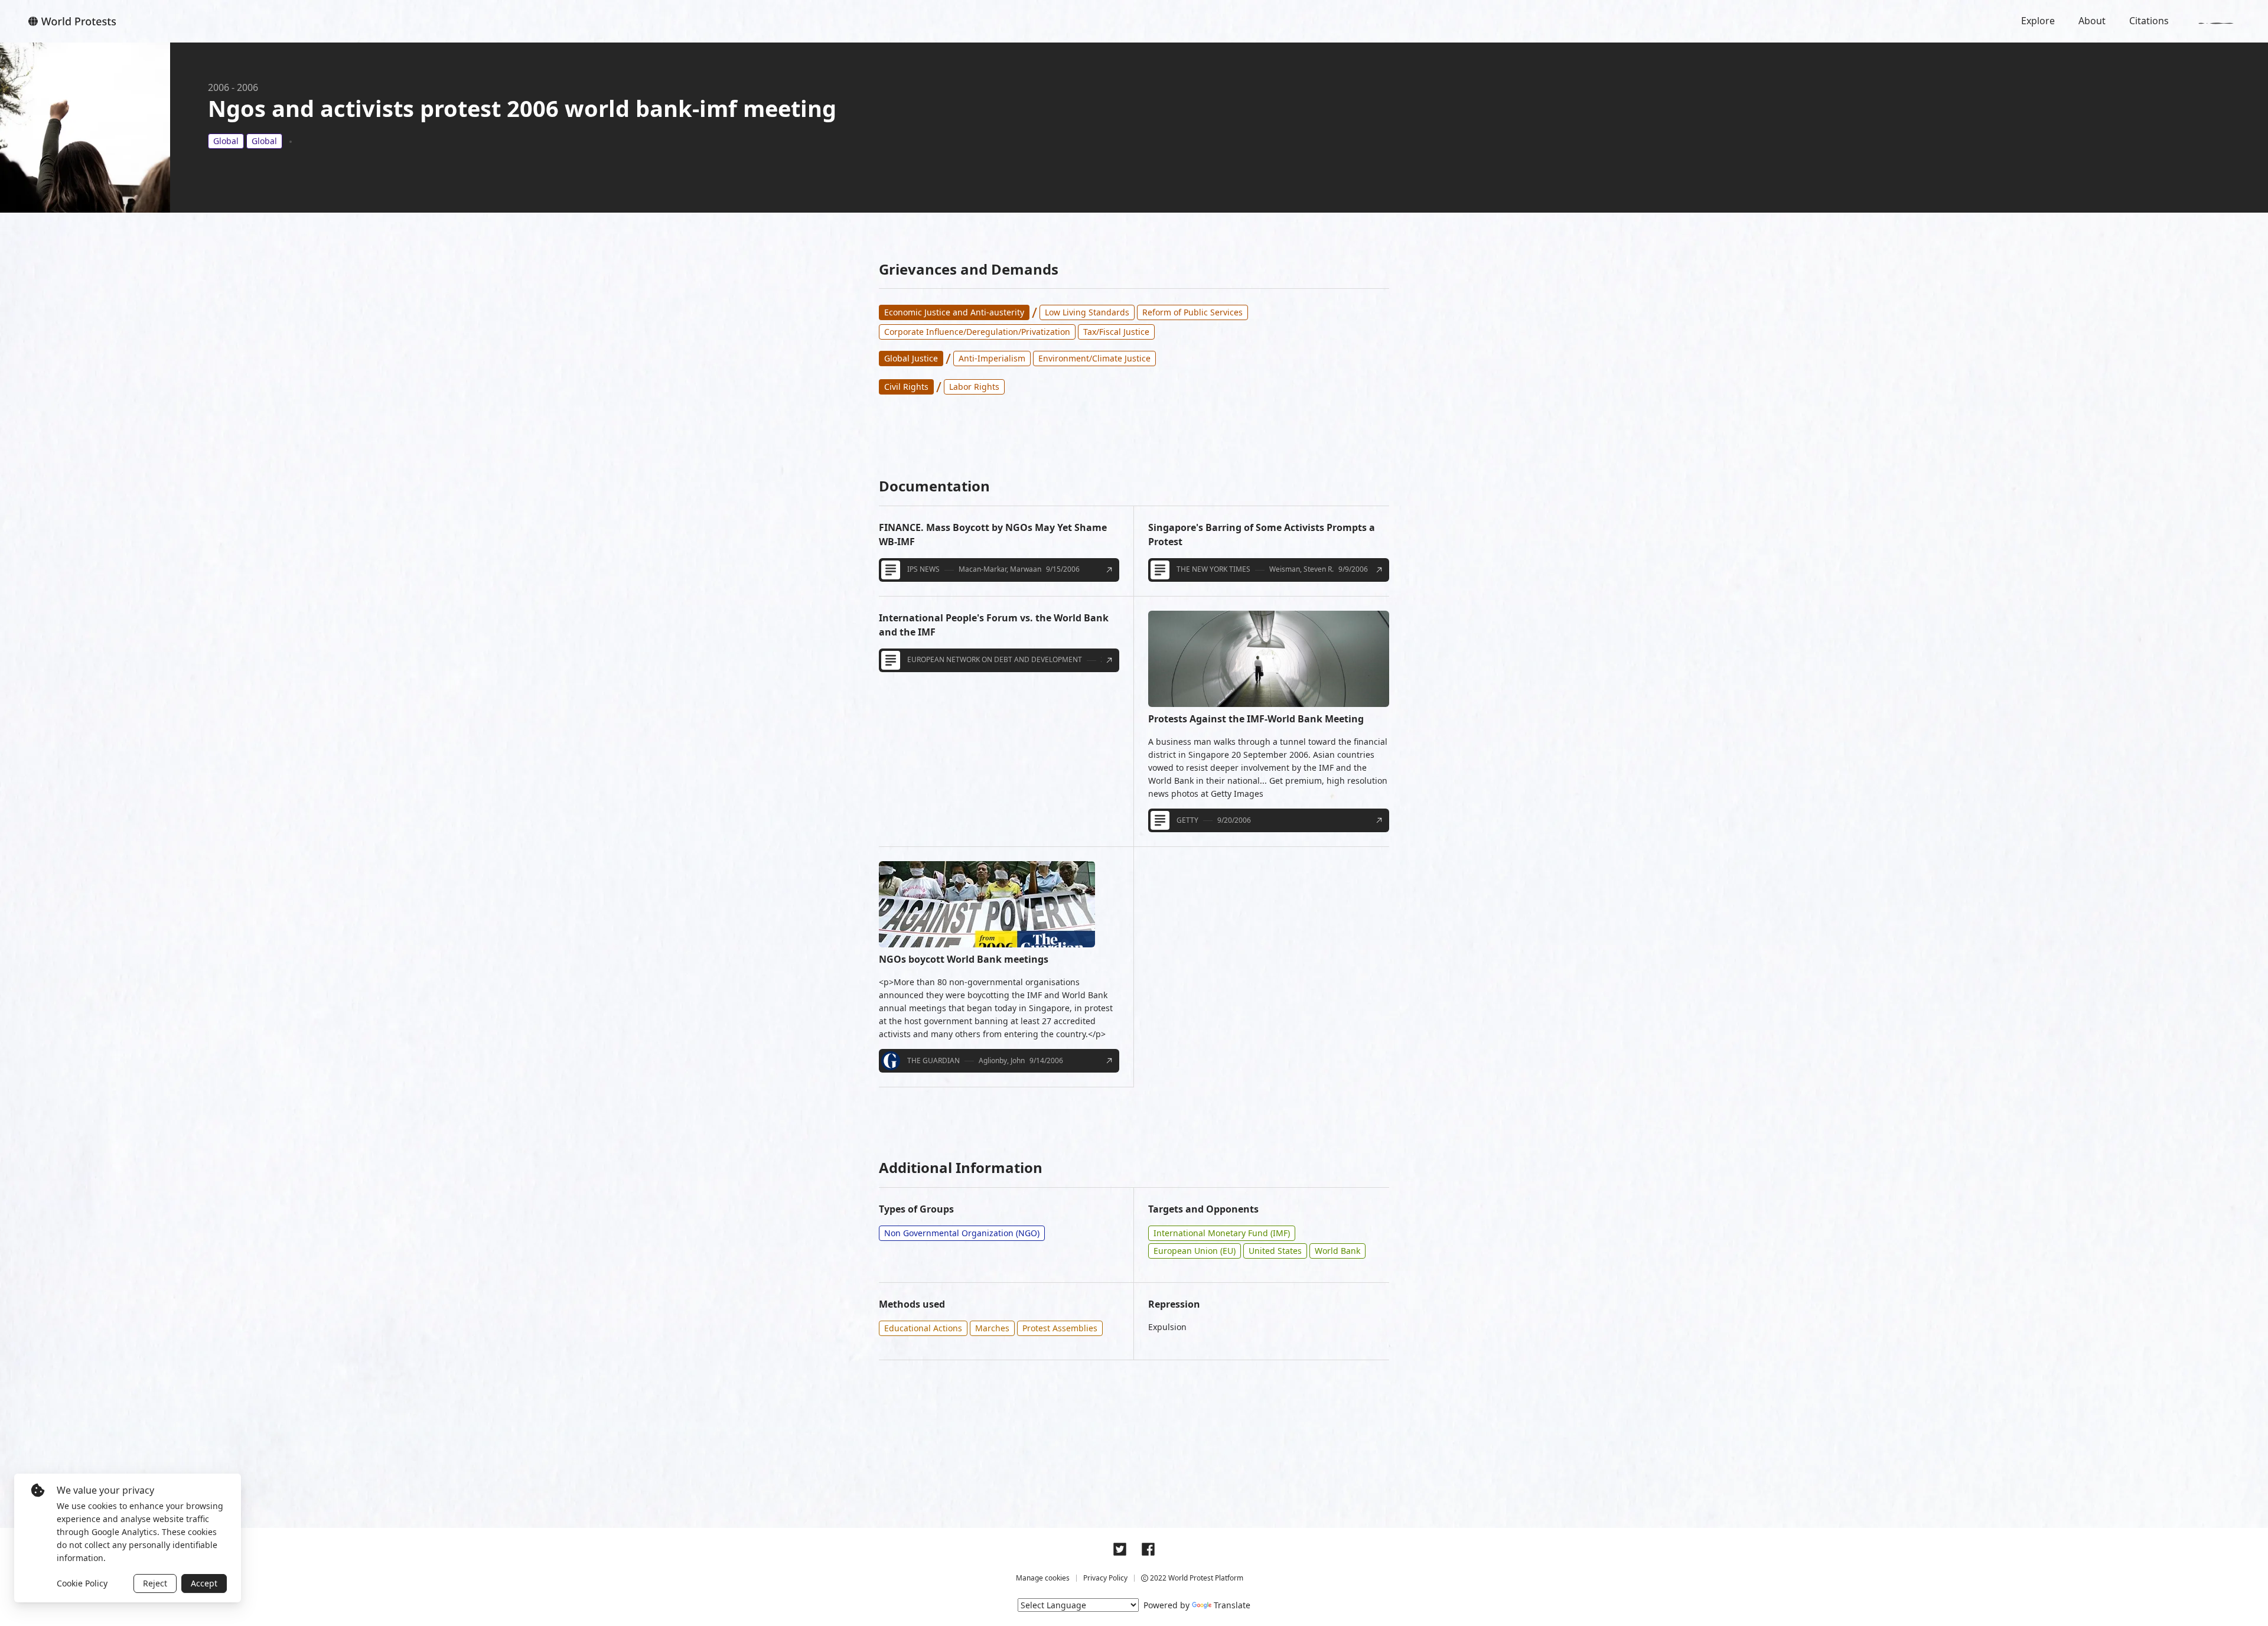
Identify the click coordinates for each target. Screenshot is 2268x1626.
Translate (1232, 1605)
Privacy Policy (1105, 1578)
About (2092, 21)
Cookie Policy (82, 1583)
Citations (2149, 21)
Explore (2038, 21)
